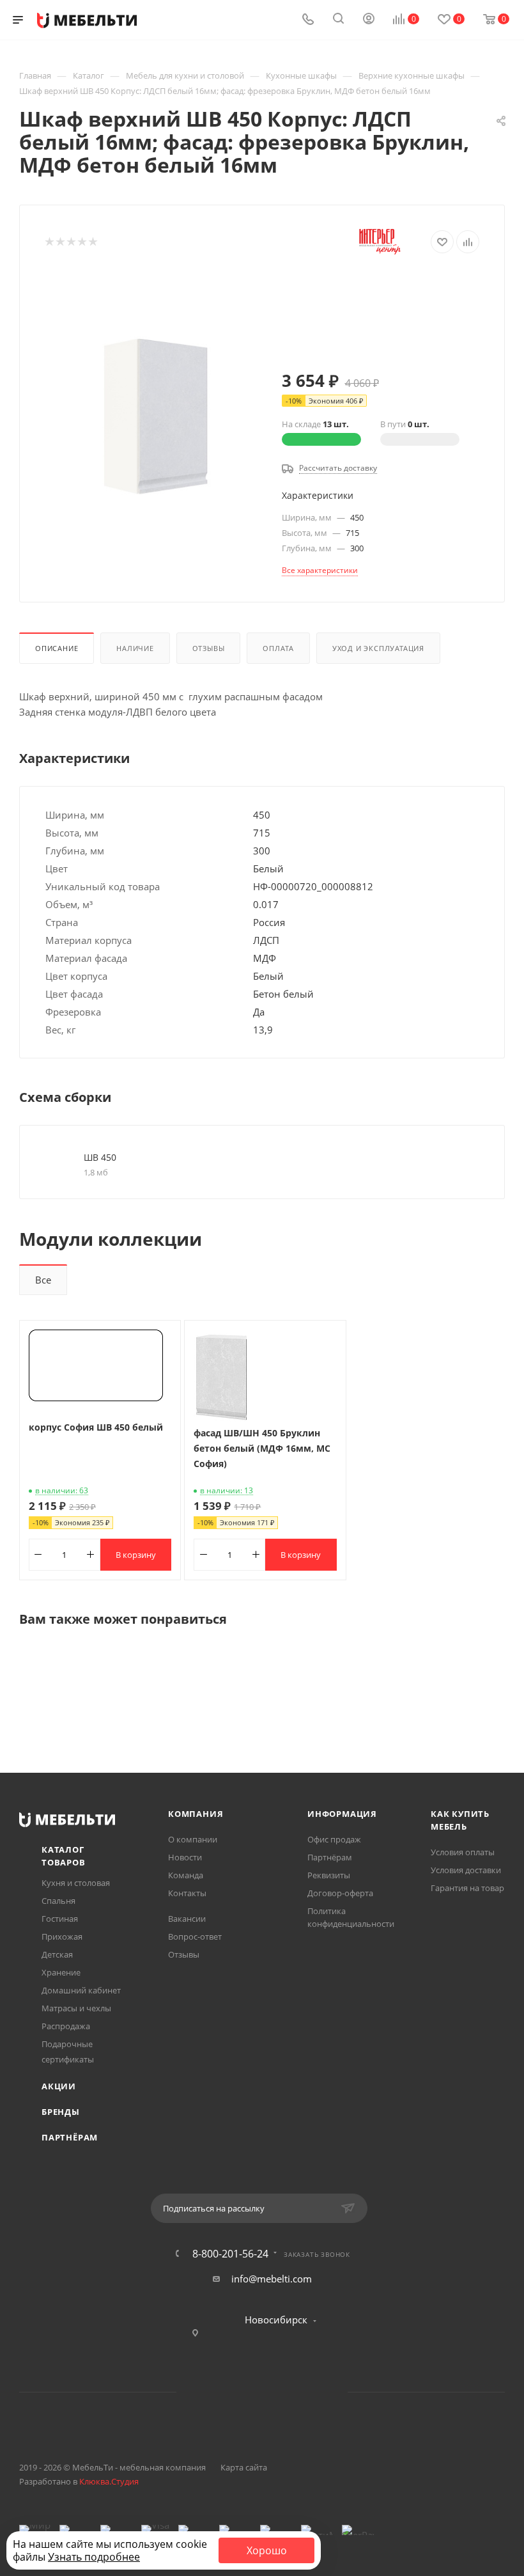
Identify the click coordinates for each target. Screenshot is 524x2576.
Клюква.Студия (109, 2481)
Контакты (187, 1893)
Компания (196, 1814)
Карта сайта (244, 2467)
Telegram (246, 2392)
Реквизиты (329, 1875)
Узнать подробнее (94, 2557)
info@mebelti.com (272, 2279)
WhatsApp (278, 2392)
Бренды (61, 2112)
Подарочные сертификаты (68, 2052)
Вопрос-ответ (195, 1936)
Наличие (135, 648)
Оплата (278, 648)
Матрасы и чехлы (76, 2008)
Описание (57, 648)
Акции (59, 2086)
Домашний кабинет (81, 1990)
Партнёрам (70, 2137)
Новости (185, 1857)
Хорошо (267, 2550)
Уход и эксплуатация (378, 648)
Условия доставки (466, 1870)
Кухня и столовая (76, 1883)
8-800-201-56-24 (230, 2254)
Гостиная (60, 1919)
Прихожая (62, 1936)
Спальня (58, 1901)
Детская (57, 1954)
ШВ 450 (100, 1157)
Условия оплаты (463, 1852)
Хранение (61, 1972)
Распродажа (66, 2026)
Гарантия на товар (467, 1888)
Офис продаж (334, 1839)
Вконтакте (213, 2392)
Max (311, 2392)
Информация (342, 1814)
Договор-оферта (340, 1893)
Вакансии (187, 1919)
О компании (193, 1839)
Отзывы (209, 648)
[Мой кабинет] (369, 20)
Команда (186, 1875)
